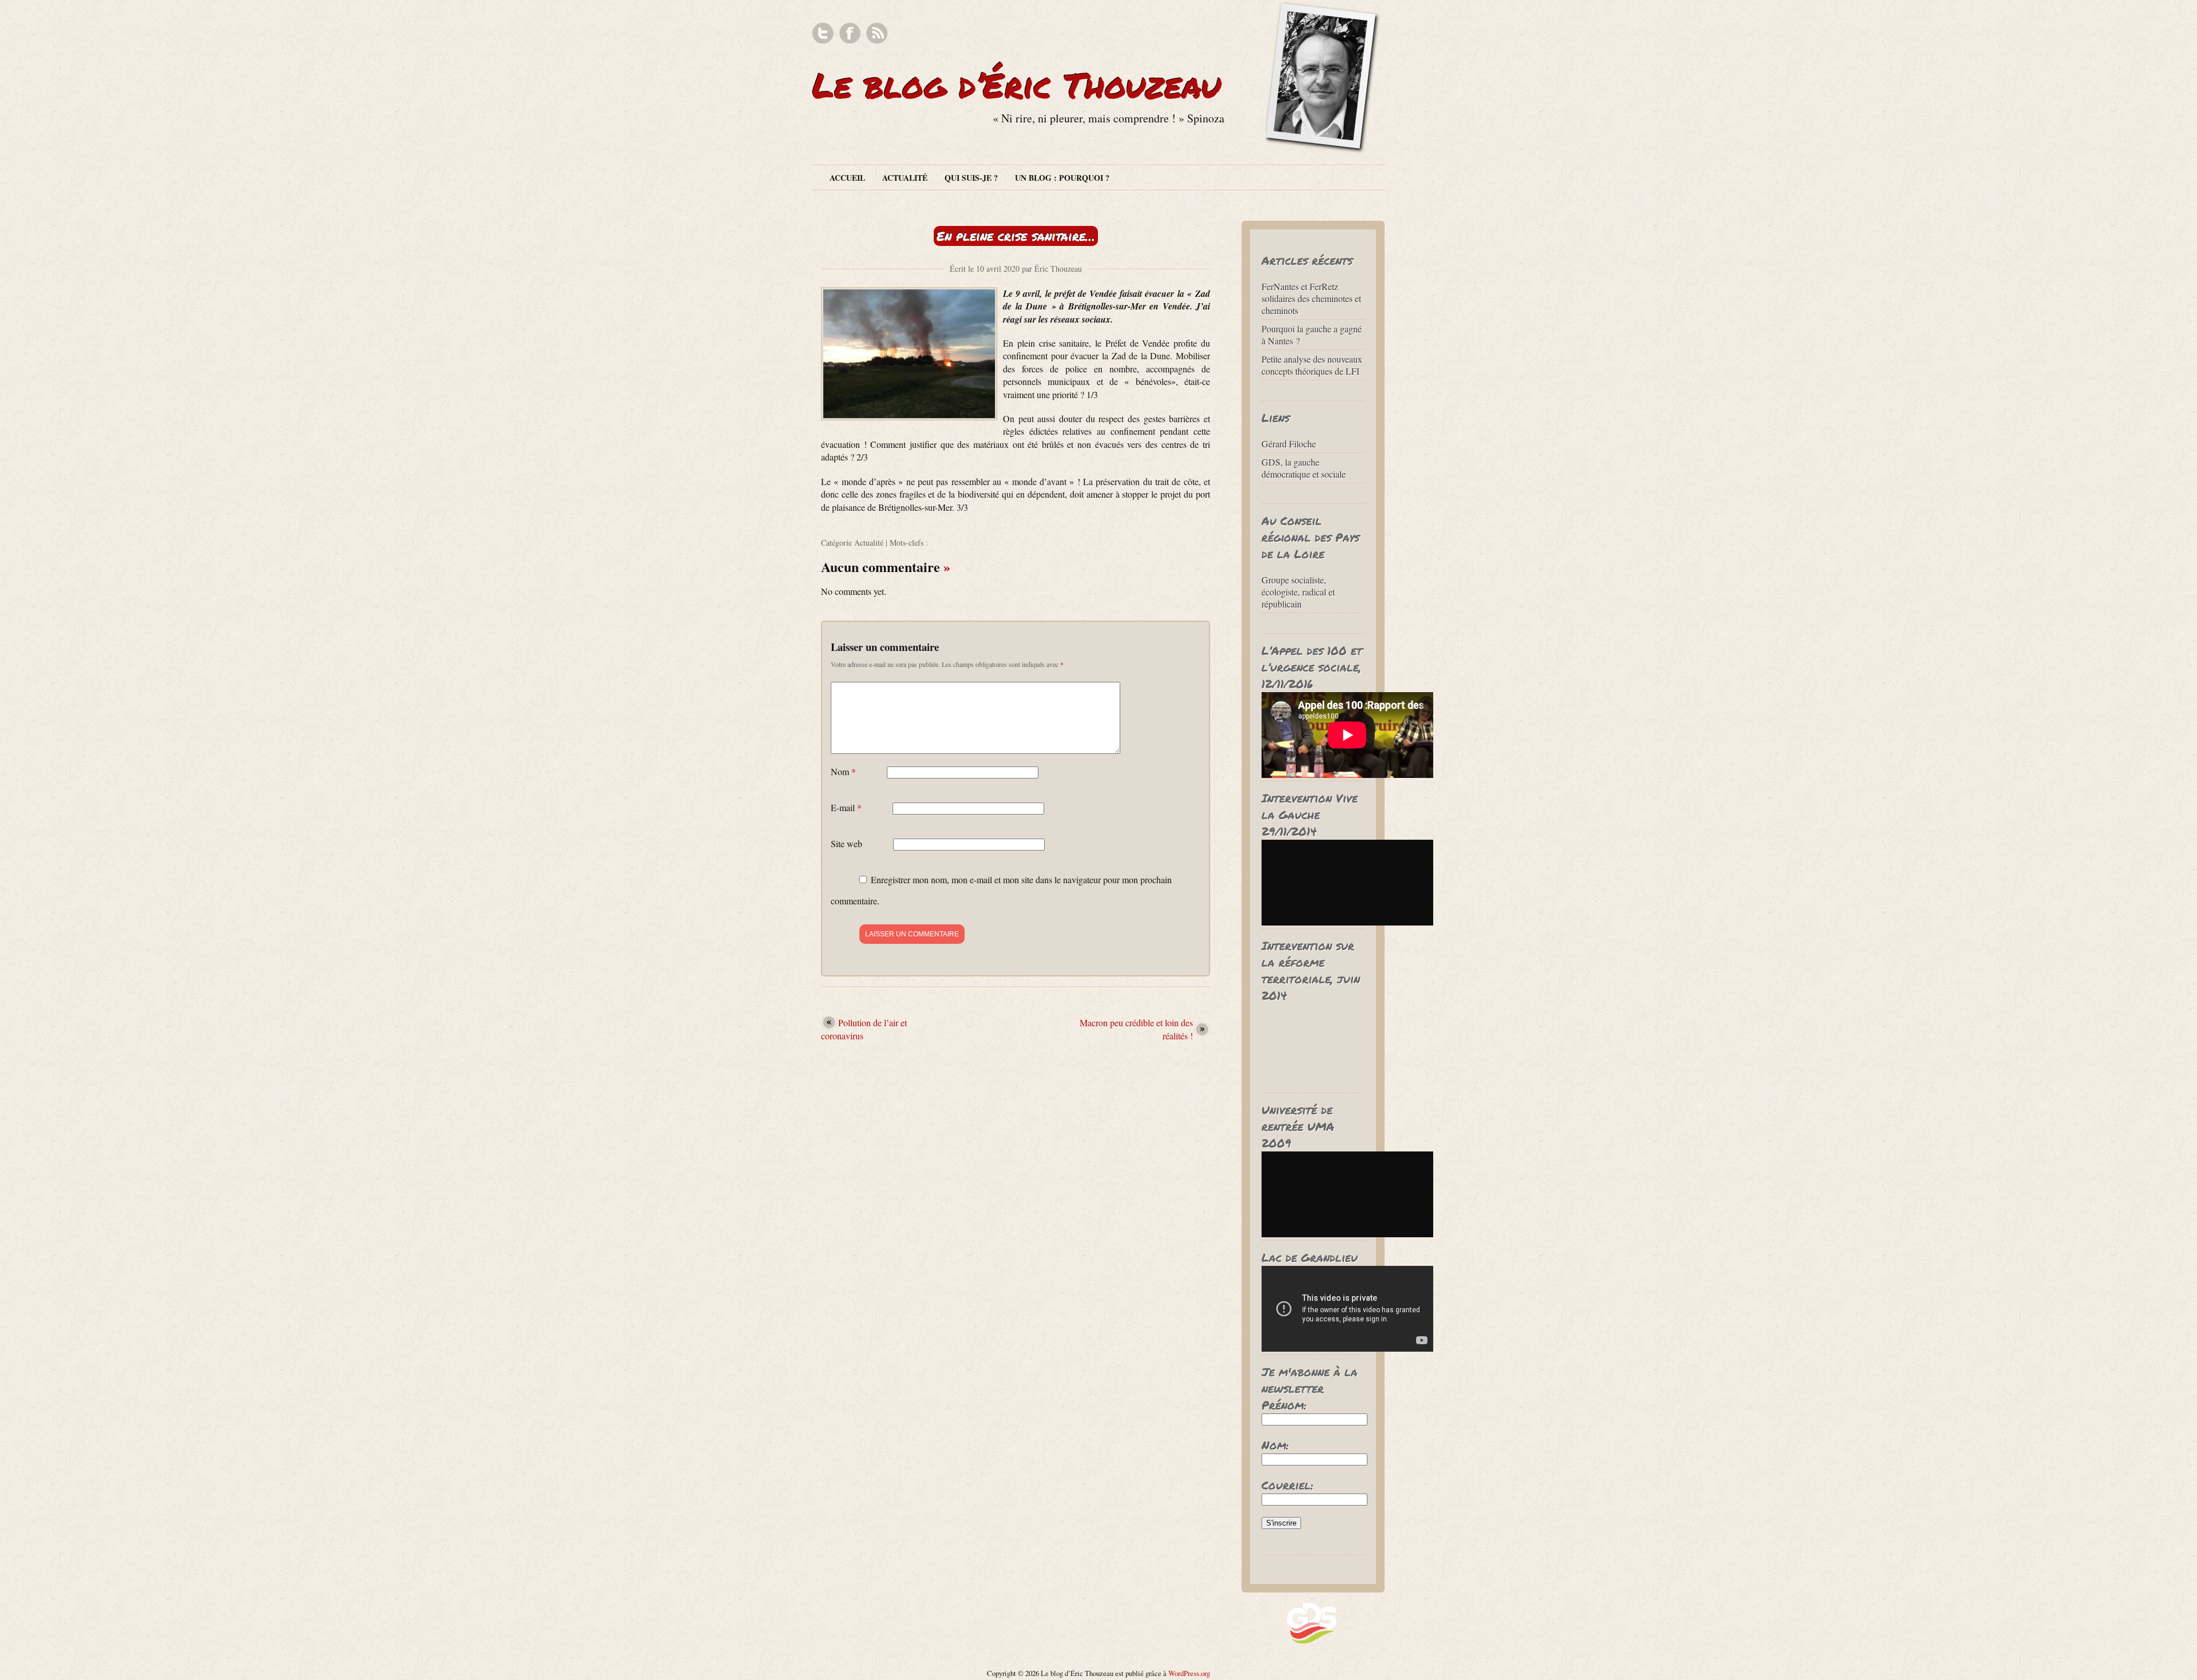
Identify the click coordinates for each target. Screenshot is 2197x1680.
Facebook (850, 33)
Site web (846, 843)
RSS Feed (877, 33)
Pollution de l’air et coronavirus (864, 1029)
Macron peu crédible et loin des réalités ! (1136, 1029)
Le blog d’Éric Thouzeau (1017, 85)
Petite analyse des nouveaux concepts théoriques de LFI (1312, 365)
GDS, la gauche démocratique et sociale (1304, 468)
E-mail (846, 807)
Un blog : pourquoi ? (1062, 178)
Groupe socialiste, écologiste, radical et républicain (1298, 592)
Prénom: (1284, 1405)
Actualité (905, 178)
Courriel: (1288, 1485)
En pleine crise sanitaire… (1016, 236)
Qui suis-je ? (971, 178)
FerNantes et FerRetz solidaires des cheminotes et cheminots (1311, 298)
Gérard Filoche (1289, 444)
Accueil (847, 178)
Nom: (1275, 1445)
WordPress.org (1189, 1673)
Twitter (823, 33)
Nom (843, 771)
